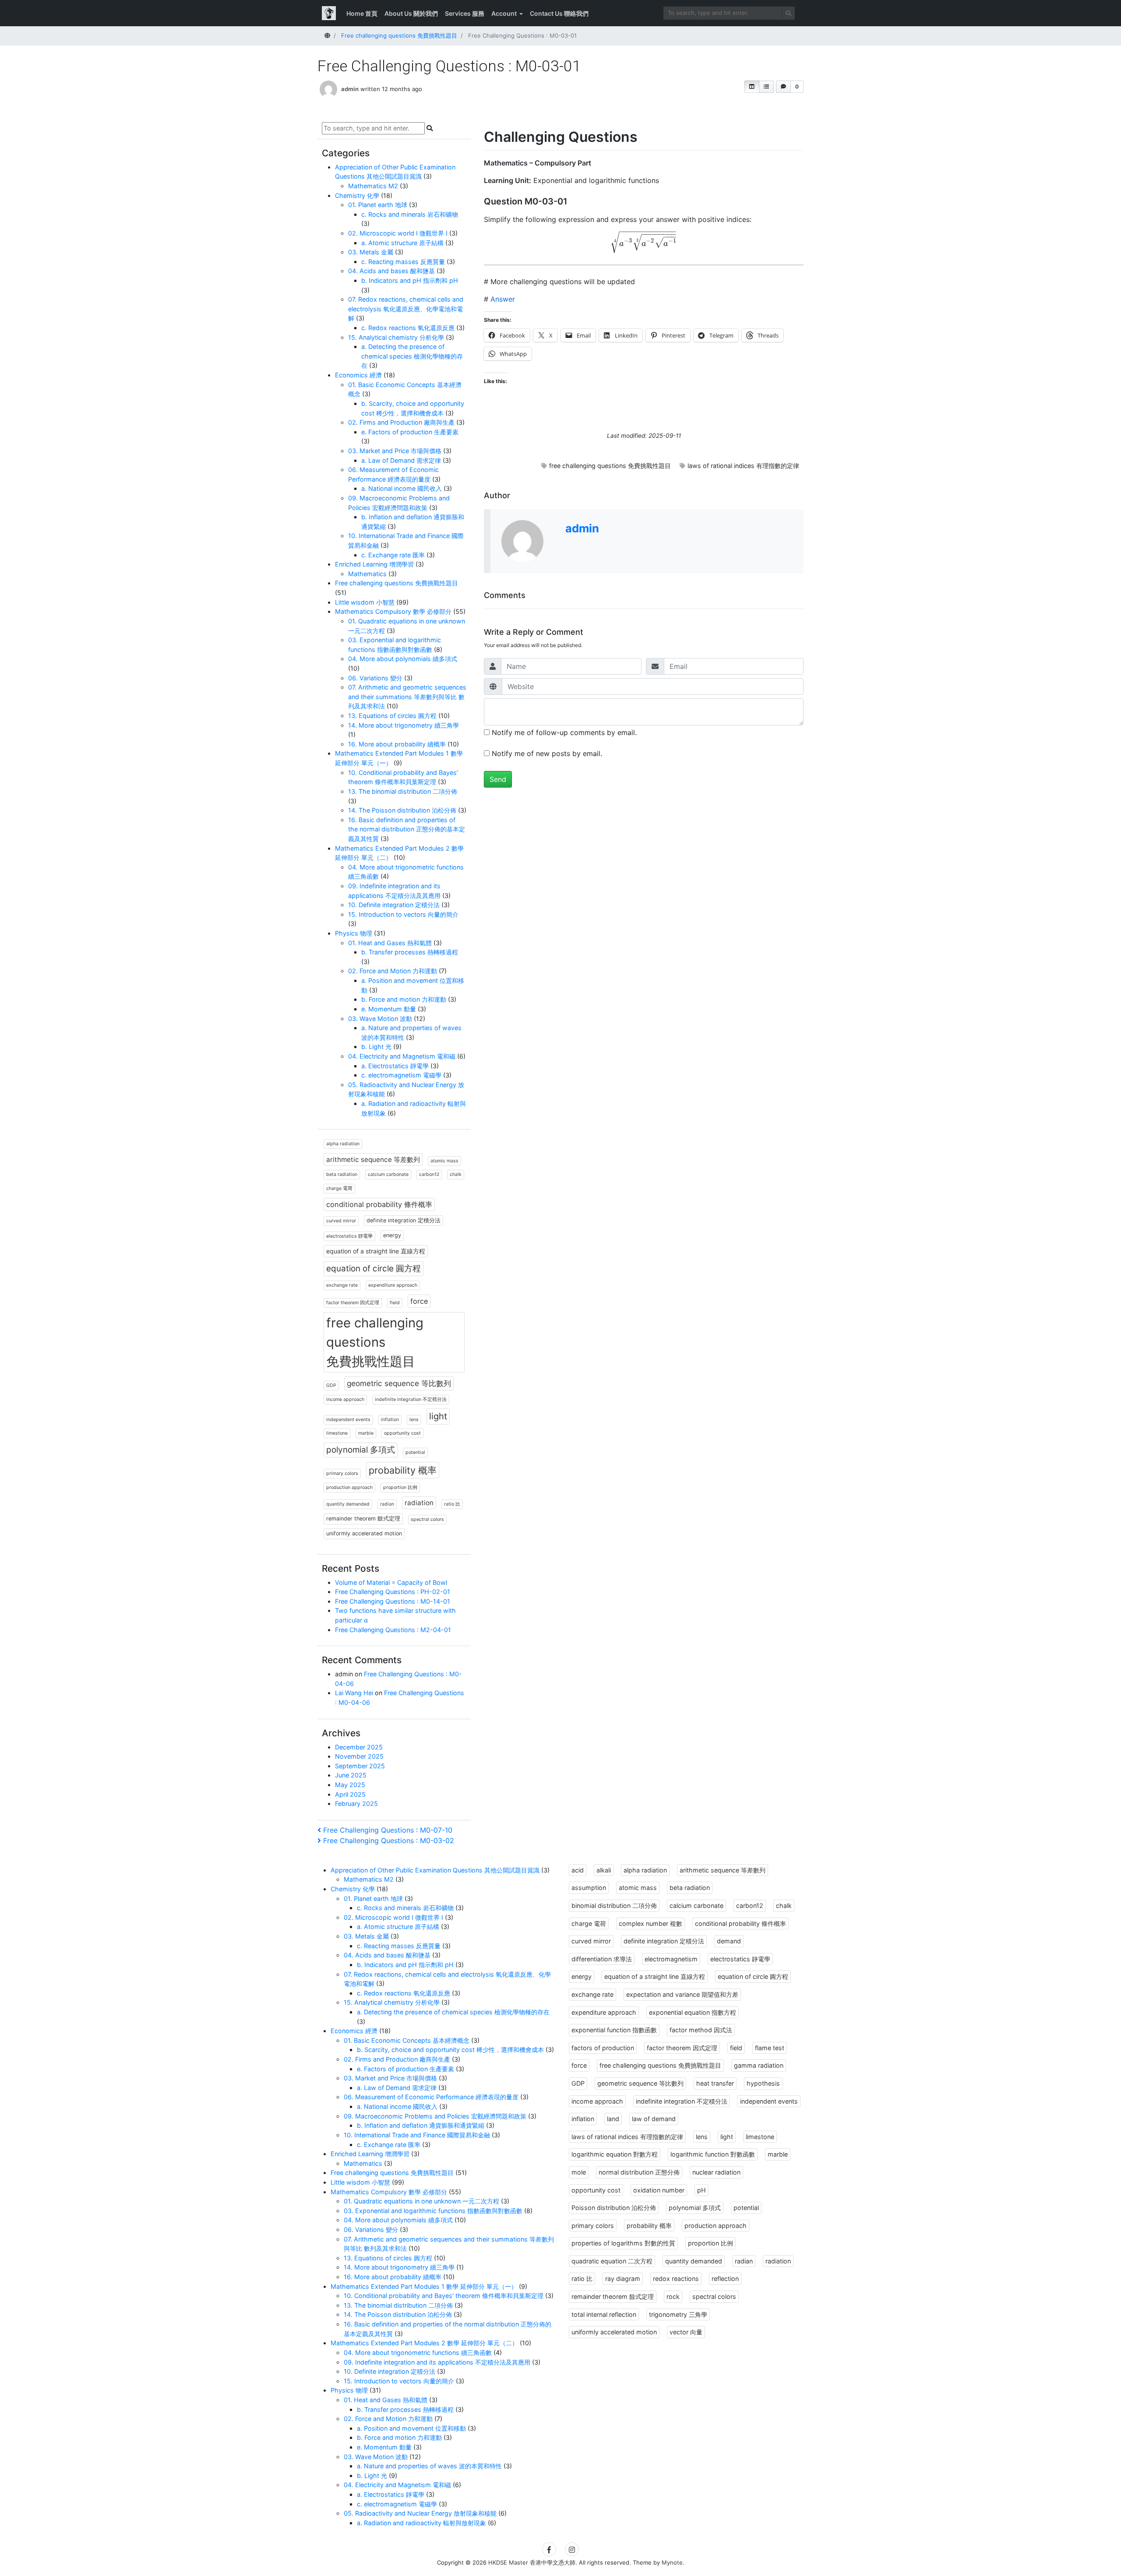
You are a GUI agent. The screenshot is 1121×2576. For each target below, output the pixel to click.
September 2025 (360, 1766)
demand (729, 1941)
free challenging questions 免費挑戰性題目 (610, 466)
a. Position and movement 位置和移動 (411, 2428)
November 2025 (359, 1756)
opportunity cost (402, 1433)
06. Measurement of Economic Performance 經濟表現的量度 (431, 2097)
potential (415, 1452)
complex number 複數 (650, 1923)
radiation (419, 1503)
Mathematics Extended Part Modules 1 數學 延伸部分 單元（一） (424, 2286)
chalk (456, 1174)
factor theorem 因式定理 (353, 1303)
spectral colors (427, 1519)
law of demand (654, 2119)
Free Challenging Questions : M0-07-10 (388, 1830)
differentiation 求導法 (602, 1959)
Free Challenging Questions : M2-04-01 (393, 1630)
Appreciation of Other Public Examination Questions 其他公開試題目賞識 (435, 1870)
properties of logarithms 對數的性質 (623, 2243)
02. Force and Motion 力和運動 (393, 971)
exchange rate (342, 1285)
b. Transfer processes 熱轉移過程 (410, 952)
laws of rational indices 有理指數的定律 (743, 466)
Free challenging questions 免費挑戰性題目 (397, 583)
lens (414, 1420)
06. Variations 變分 (375, 678)
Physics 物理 (354, 933)
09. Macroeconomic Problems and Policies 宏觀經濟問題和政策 (435, 2116)
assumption (589, 1888)
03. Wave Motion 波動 (380, 1019)
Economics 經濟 (358, 375)
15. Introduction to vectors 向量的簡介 (403, 914)
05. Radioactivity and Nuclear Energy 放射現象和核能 (420, 2513)
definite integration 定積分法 (404, 1220)
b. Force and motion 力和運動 (404, 999)
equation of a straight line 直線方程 (376, 1251)
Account (504, 13)
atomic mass (444, 1161)
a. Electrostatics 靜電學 (395, 1066)
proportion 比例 (400, 1487)
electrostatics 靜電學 (349, 1236)
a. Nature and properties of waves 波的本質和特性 (429, 2466)
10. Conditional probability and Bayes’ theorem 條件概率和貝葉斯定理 (444, 2296)
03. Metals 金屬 (371, 252)
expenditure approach (393, 1285)
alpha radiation (343, 1144)
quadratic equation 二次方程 (612, 2261)
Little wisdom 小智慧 (365, 602)
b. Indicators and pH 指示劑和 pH (410, 280)
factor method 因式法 (701, 2030)
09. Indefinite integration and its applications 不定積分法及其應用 (437, 2362)
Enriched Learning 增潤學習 (374, 564)
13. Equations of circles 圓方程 (392, 716)
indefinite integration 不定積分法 (411, 1399)
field (395, 1303)
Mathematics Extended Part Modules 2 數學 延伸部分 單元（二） (424, 2343)
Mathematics (367, 574)
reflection (725, 2279)
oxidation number (659, 2190)
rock (673, 2296)
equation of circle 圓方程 (374, 1269)
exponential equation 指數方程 (693, 2012)
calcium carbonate (388, 1174)
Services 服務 (465, 13)
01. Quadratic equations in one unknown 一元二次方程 (421, 2201)
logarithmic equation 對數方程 (615, 2154)
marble (366, 1433)
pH (702, 2190)
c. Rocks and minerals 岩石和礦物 (410, 214)
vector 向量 (686, 2332)
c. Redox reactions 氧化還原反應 (408, 328)
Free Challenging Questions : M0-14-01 (393, 1601)
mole (579, 2172)
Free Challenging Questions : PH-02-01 (393, 1592)
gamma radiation (759, 2065)
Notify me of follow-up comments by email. (564, 732)
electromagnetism (671, 1959)
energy (392, 1235)
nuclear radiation (716, 2172)
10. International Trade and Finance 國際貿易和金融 (417, 2135)
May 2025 (350, 1785)
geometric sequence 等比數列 (399, 1383)
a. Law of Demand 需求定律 (401, 460)
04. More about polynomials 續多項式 (403, 659)
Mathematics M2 (373, 186)
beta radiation (342, 1174)
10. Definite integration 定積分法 (394, 905)
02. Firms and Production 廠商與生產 (401, 422)
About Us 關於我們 (411, 13)
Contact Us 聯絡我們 (559, 13)
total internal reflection (604, 2314)
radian (387, 1504)
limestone (337, 1433)
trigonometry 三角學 (678, 2314)
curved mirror (341, 1221)
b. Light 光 (376, 1047)
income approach (345, 1399)
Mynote (672, 2562)
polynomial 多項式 (361, 1450)
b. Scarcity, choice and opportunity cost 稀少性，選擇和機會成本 (450, 2050)
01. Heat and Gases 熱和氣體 (390, 943)
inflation (390, 1420)
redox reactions (676, 2279)
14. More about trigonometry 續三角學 (404, 725)
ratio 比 (452, 1504)
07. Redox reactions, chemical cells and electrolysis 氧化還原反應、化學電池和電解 (406, 309)
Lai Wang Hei (354, 1693)
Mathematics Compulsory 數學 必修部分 (393, 611)
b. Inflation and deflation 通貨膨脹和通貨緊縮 (421, 2125)
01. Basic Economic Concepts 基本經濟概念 (407, 2040)
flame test (770, 2048)
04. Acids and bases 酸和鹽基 (391, 271)
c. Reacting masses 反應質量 (403, 262)
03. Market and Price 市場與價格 (395, 451)
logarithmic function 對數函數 (713, 2154)
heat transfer (715, 2083)
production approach (349, 1487)
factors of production (603, 2048)
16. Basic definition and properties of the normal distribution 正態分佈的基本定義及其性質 (407, 829)
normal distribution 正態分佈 (639, 2172)
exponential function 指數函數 (614, 2030)
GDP (331, 1385)
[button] (752, 87)
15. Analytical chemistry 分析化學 (396, 337)
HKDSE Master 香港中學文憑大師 (532, 2562)
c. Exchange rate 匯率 (393, 555)
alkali (604, 1870)
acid (578, 1870)
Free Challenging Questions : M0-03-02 (388, 1841)
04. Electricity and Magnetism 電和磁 (402, 1056)
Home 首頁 (362, 13)
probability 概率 (403, 1470)
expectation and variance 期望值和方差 (682, 1994)
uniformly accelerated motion (364, 1533)
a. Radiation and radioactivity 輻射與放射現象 (421, 2523)
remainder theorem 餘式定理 (363, 1519)
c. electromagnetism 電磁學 (401, 1075)
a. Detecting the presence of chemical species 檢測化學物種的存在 (412, 356)
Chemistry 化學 (357, 195)
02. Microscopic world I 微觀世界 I (398, 233)
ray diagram (623, 2279)
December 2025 (359, 1747)
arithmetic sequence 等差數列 (373, 1160)
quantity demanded (348, 1504)
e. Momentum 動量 (389, 1009)
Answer (503, 299)
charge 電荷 (339, 1188)
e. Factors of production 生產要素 (410, 432)
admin (350, 89)
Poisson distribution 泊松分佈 (614, 2208)
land (613, 2119)
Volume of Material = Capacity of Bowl (391, 1582)
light (438, 1416)
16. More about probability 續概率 (397, 744)
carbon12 (429, 1174)
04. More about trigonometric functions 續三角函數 (418, 2353)
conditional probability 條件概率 (379, 1204)
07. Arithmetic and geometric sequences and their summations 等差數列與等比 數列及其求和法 (407, 697)
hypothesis (763, 2083)
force (419, 1301)
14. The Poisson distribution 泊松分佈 (402, 810)
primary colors (342, 1473)
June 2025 (351, 1775)
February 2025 (356, 1804)
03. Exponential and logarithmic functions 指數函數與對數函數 (433, 2211)
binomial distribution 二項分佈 (614, 1906)
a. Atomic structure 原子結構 (402, 243)
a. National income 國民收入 (402, 488)
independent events (348, 1420)
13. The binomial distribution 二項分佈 (403, 791)
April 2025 (350, 1794)
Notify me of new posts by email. (547, 753)
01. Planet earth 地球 (378, 205)
